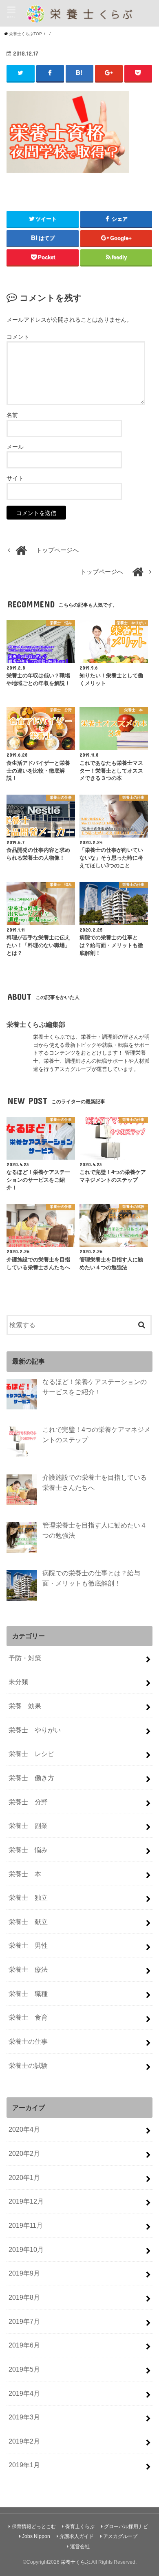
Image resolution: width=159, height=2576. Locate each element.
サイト (15, 478)
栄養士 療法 (28, 1969)
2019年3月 (24, 2417)
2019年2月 (24, 2441)
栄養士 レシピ (31, 1754)
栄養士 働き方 (31, 1778)
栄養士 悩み (28, 1850)
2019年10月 (26, 2249)
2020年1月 (24, 2177)
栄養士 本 (25, 1874)
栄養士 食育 (28, 2017)
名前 (12, 415)
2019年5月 (24, 2369)
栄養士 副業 (28, 1826)
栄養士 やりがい (35, 1730)
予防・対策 (25, 1658)
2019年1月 (24, 2465)
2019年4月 (24, 2393)
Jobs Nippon (36, 2536)
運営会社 (80, 2547)
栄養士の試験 (28, 2065)
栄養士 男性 (28, 1945)
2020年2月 (24, 2153)
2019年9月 (24, 2273)
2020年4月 (24, 2129)
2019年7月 (24, 2321)
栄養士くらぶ (75, 2562)
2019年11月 (26, 2225)
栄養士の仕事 (28, 2041)
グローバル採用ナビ (126, 2527)
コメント (18, 337)
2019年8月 (24, 2297)
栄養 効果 (25, 1706)
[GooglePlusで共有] (109, 73)
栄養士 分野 (28, 1802)
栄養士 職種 (28, 1994)
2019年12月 (26, 2201)
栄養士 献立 (28, 1922)
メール (15, 447)
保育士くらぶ (80, 2527)
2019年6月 (24, 2345)
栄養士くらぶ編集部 (36, 1024)
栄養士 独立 (28, 1897)
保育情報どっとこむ (34, 2527)
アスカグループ (120, 2536)
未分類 (18, 1682)
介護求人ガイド (77, 2536)
